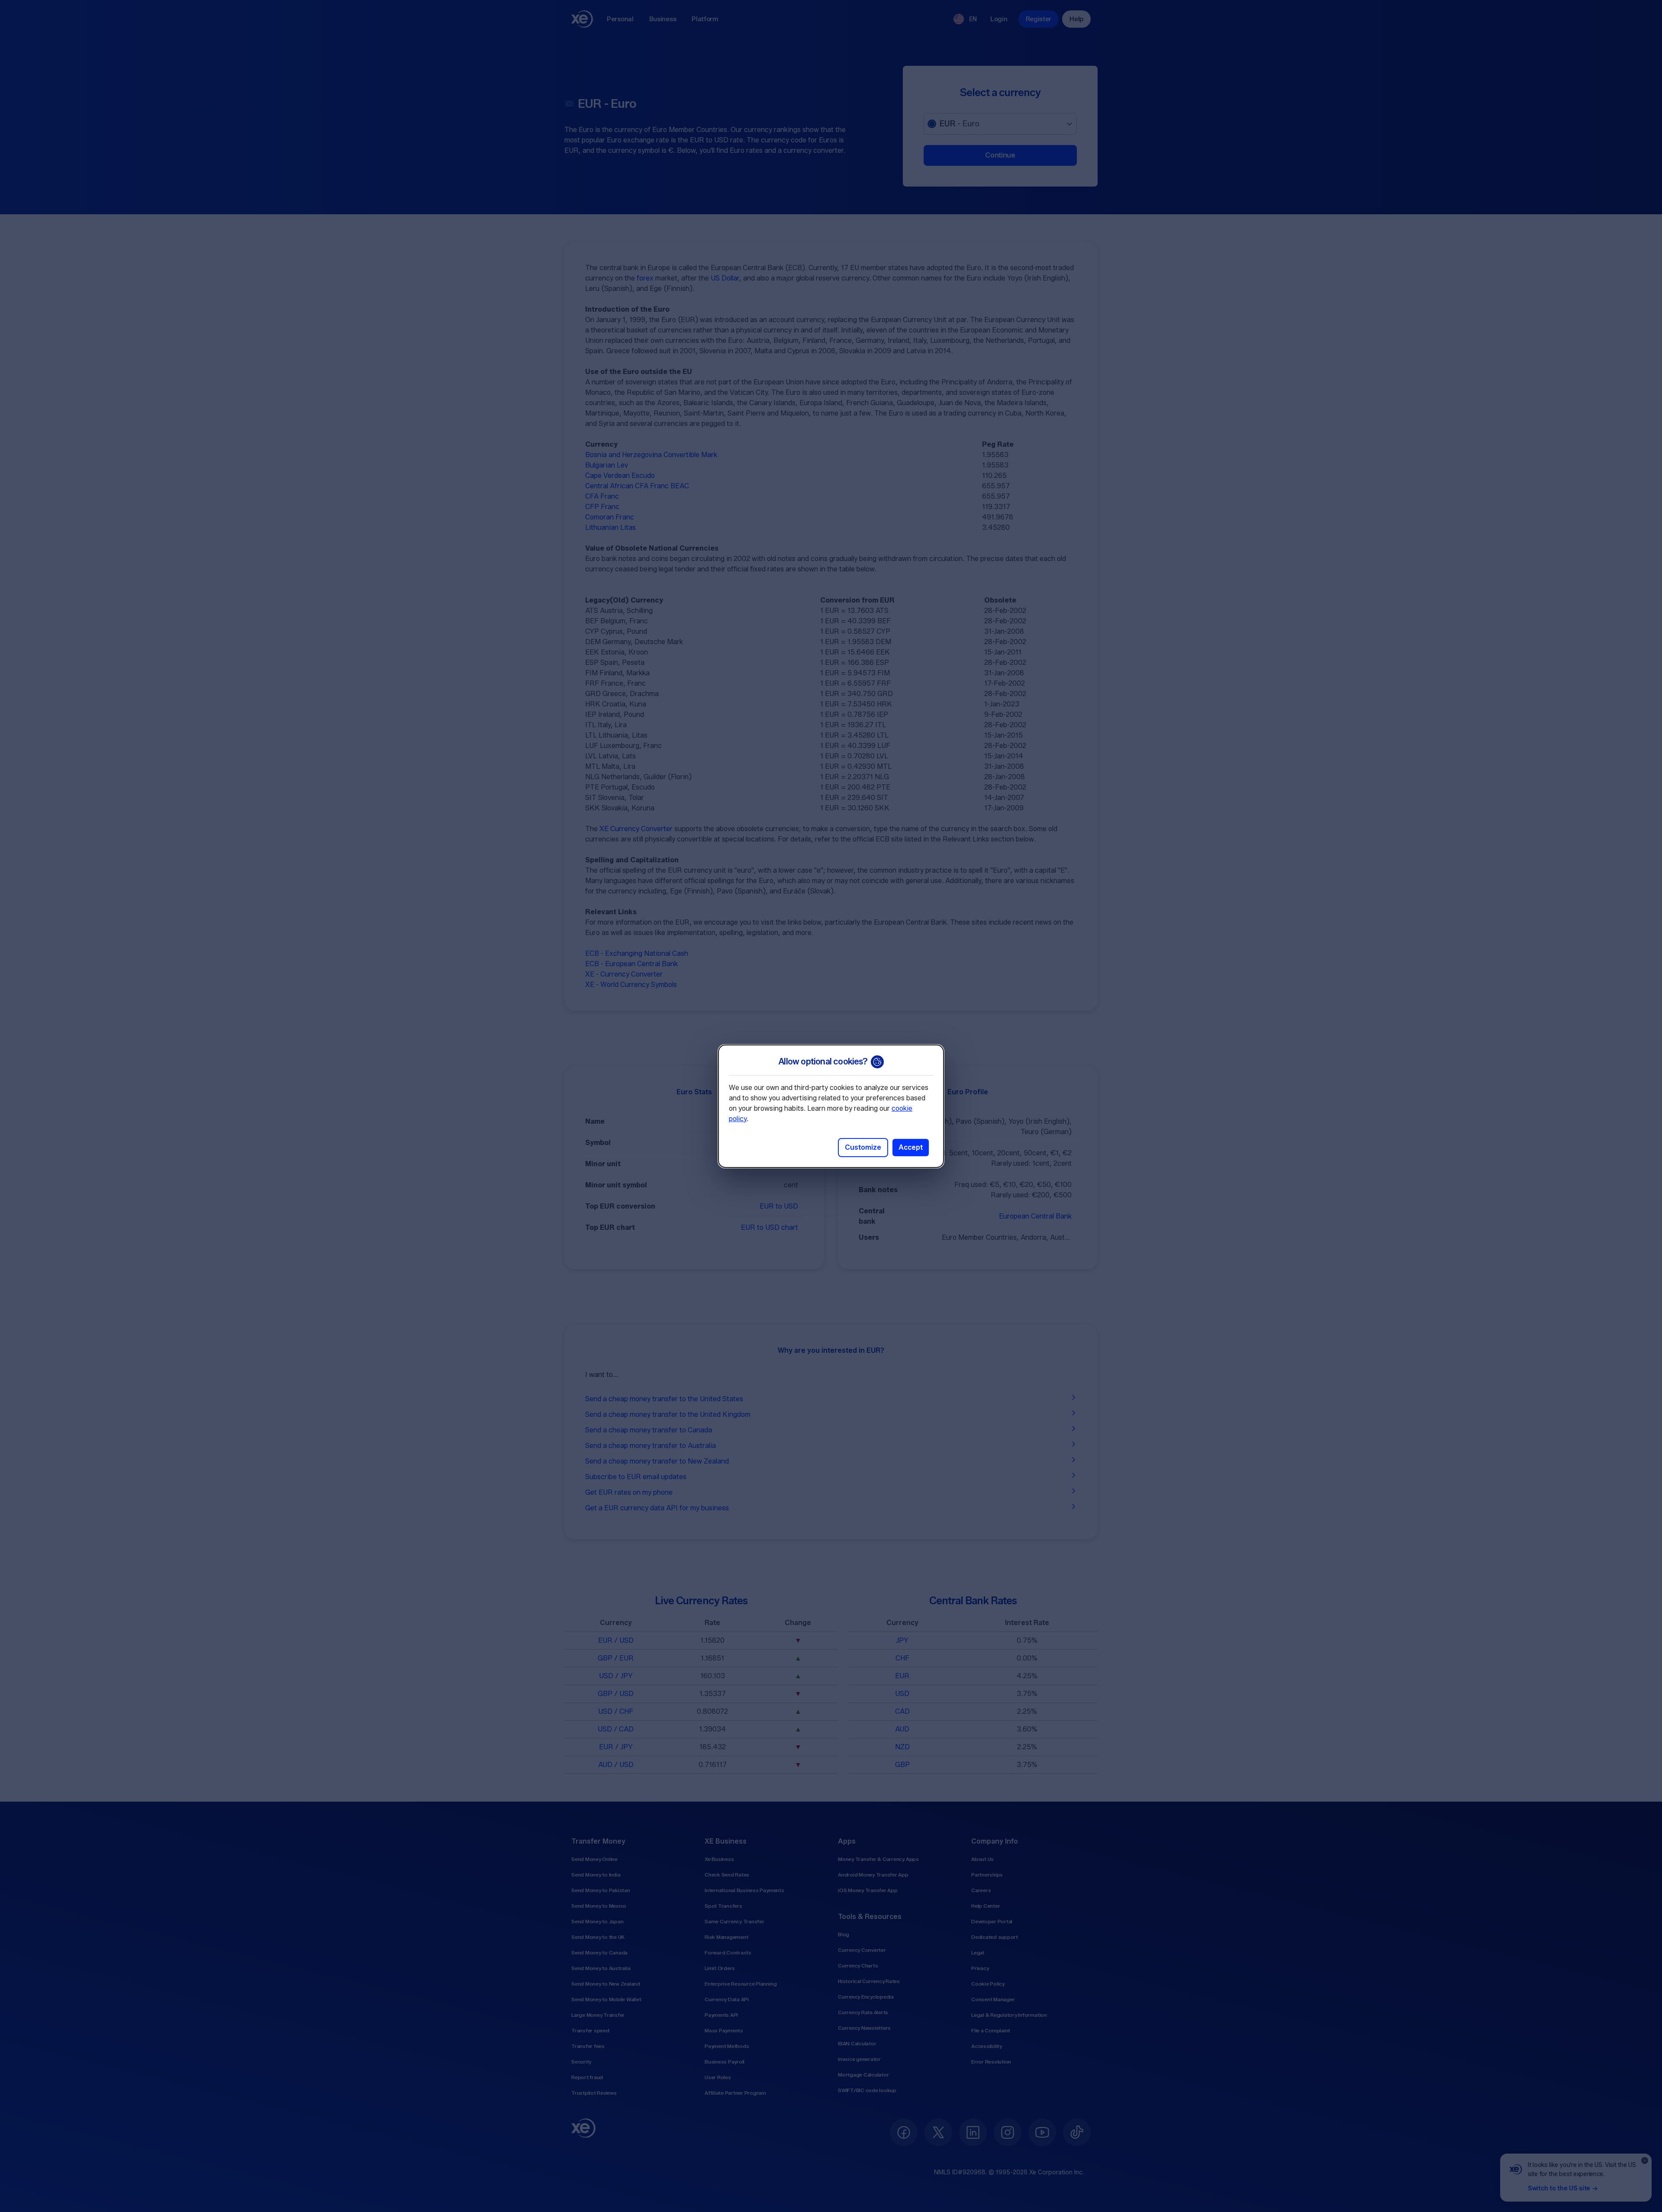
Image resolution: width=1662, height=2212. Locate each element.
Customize (863, 1147)
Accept (911, 1147)
